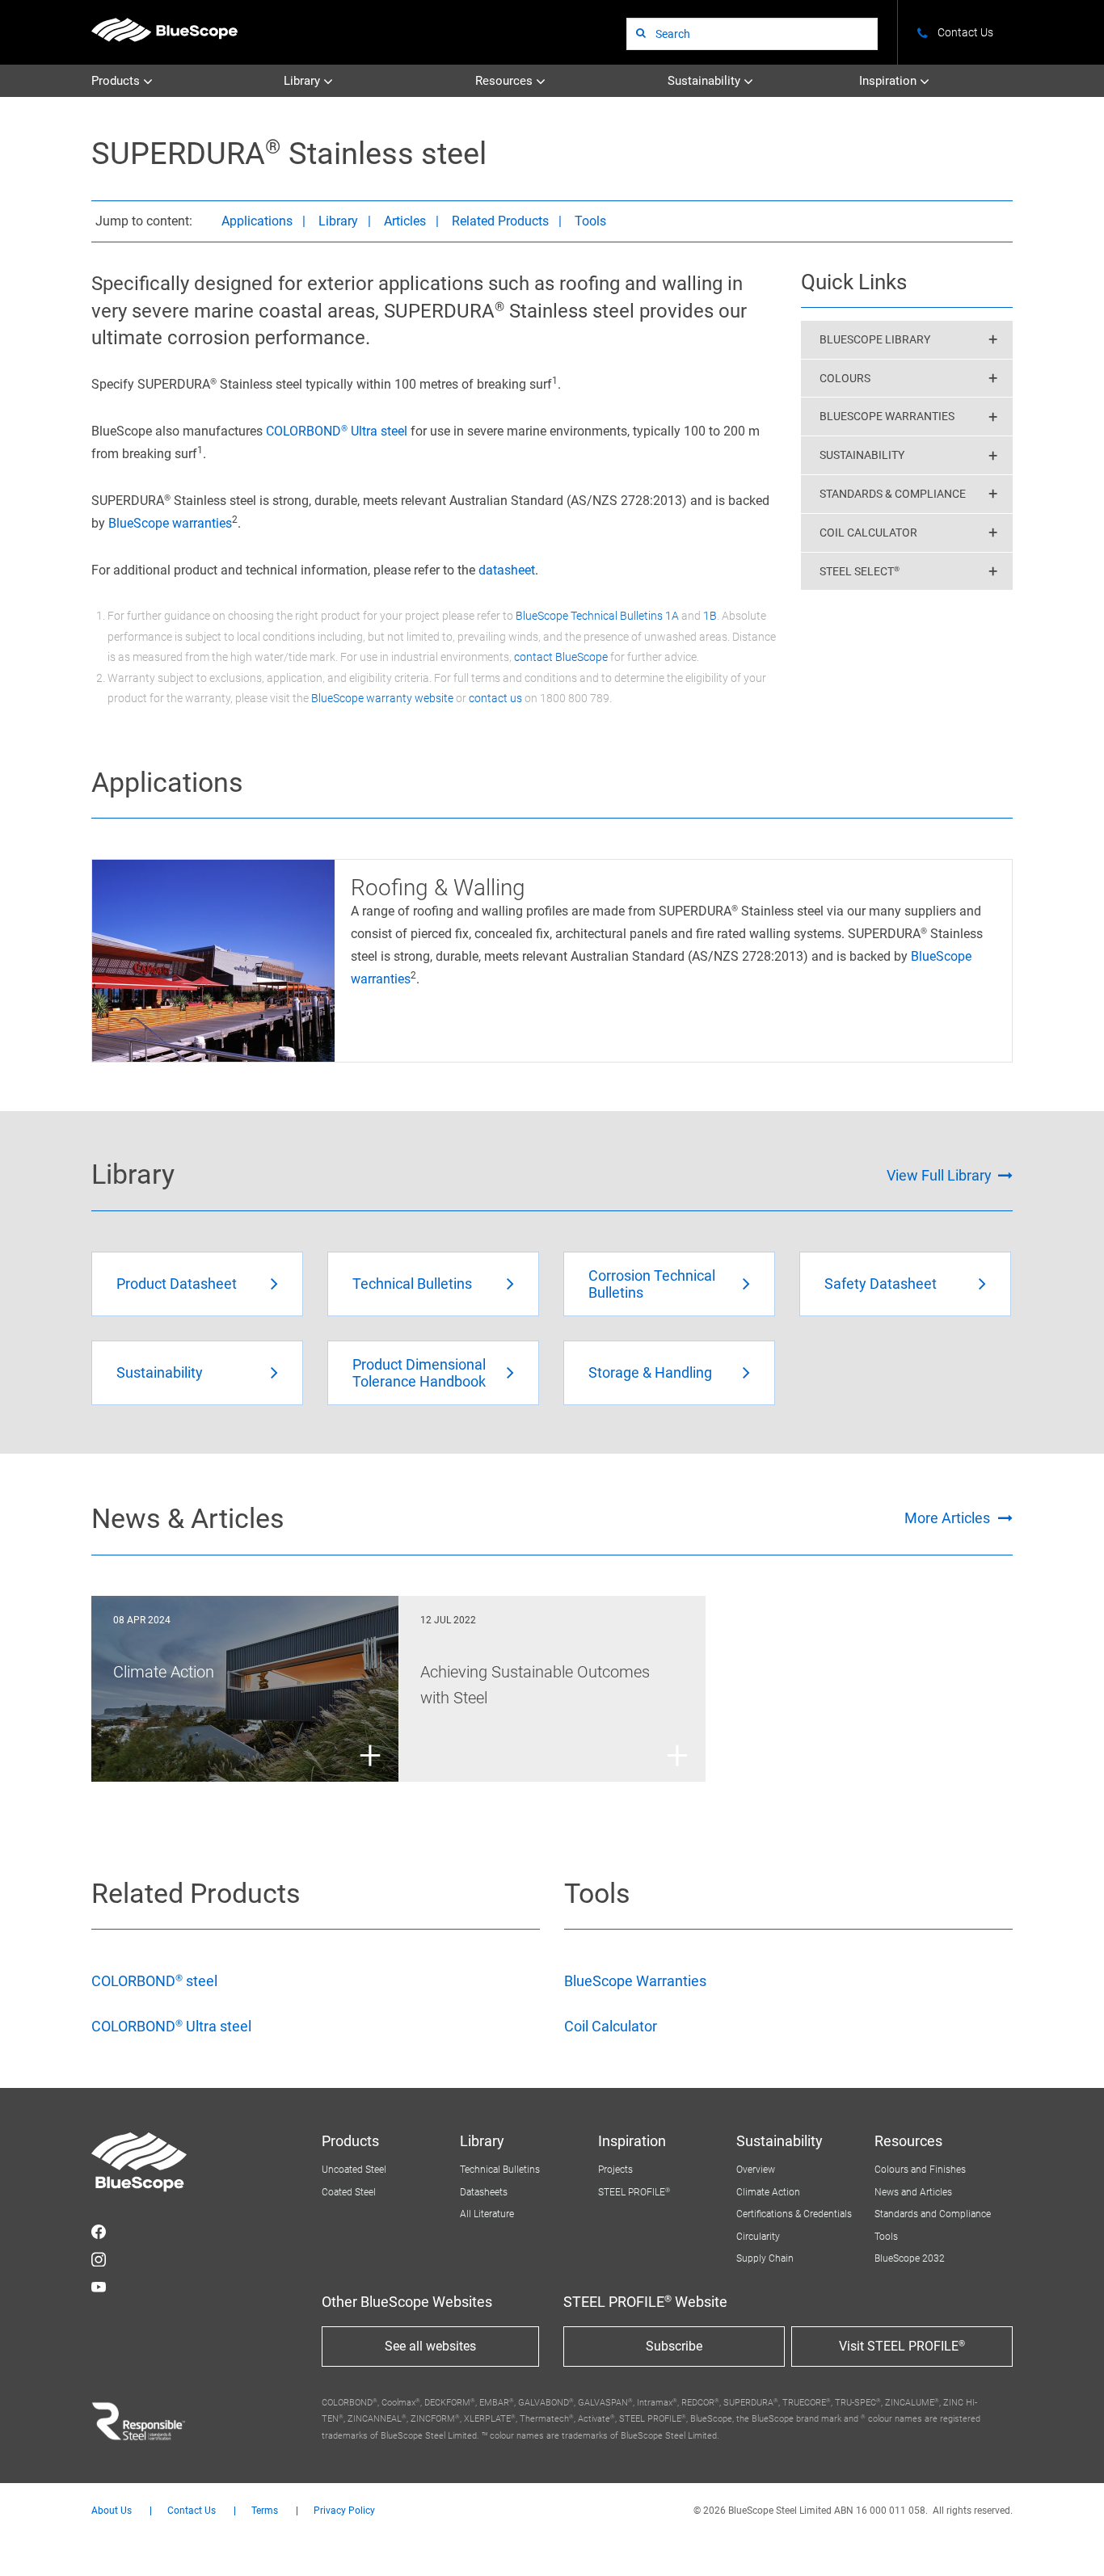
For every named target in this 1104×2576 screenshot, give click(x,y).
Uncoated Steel (354, 2170)
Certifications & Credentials (794, 2214)
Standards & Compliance (893, 494)
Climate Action (768, 2192)
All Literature (487, 2214)
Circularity (758, 2237)
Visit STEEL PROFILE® (902, 2346)
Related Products (500, 221)
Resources (506, 81)
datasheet (507, 570)
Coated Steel (349, 2192)
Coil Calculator (611, 2026)
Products (117, 81)
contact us (495, 698)
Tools (590, 221)
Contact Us (192, 2511)
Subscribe (674, 2346)
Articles (405, 221)
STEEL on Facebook (99, 2232)
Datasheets (484, 2192)
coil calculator (868, 532)
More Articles (947, 1518)
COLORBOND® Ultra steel (337, 431)
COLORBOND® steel (154, 1981)
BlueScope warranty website (382, 698)
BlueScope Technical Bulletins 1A (597, 616)
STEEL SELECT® (860, 571)
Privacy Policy (344, 2511)
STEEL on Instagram (99, 2259)
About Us (112, 2511)
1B (710, 616)
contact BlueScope (561, 657)
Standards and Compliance (933, 2214)
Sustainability (706, 81)
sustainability (862, 455)
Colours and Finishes (920, 2170)
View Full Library (939, 1175)
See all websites (430, 2346)
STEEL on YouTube (99, 2287)
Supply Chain (765, 2258)
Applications (257, 221)
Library (303, 81)
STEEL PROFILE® (634, 2192)
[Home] (164, 29)
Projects (615, 2170)
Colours (845, 378)
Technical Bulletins (500, 2170)
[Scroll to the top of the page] (1070, 2542)
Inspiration (889, 81)
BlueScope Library (875, 339)
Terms (265, 2511)
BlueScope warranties (170, 523)
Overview (756, 2170)
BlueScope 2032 (910, 2258)
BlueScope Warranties (887, 416)
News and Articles (913, 2192)
